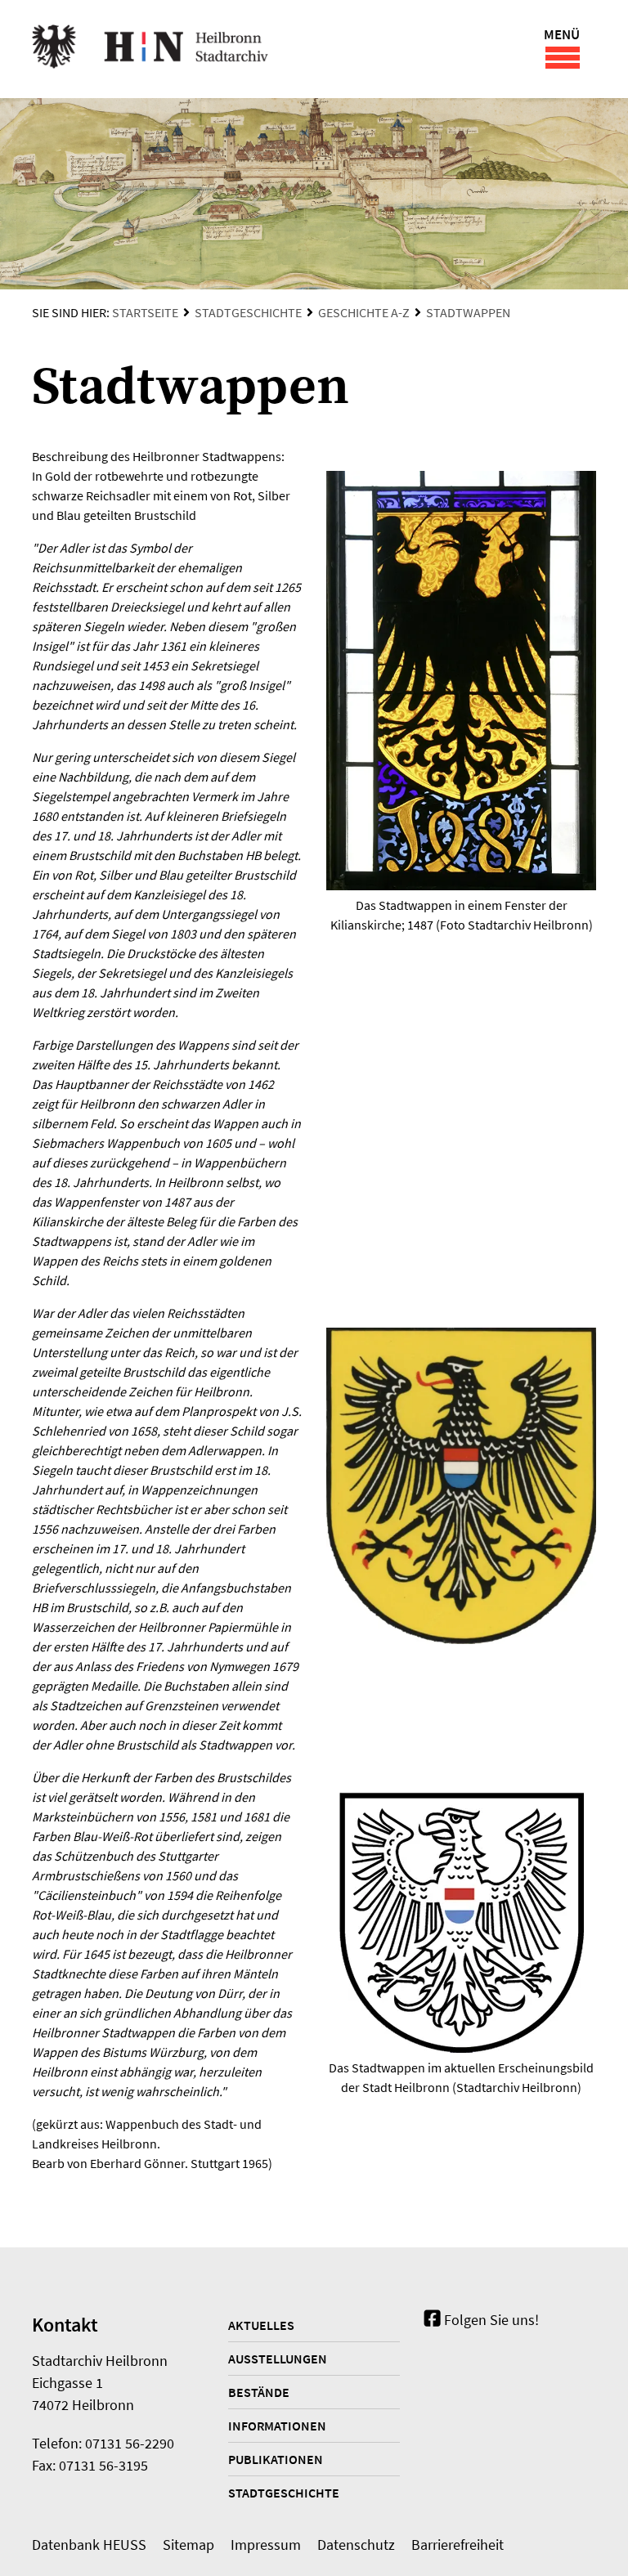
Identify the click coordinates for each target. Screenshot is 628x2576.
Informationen (277, 2426)
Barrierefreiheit (458, 2545)
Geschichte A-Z (364, 312)
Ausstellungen (278, 2359)
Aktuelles (261, 2325)
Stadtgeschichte (248, 312)
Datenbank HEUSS (89, 2545)
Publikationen (276, 2459)
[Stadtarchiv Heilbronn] (150, 49)
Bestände (259, 2392)
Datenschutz (356, 2545)
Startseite (145, 312)
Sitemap (188, 2545)
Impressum (266, 2545)
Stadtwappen (468, 312)
